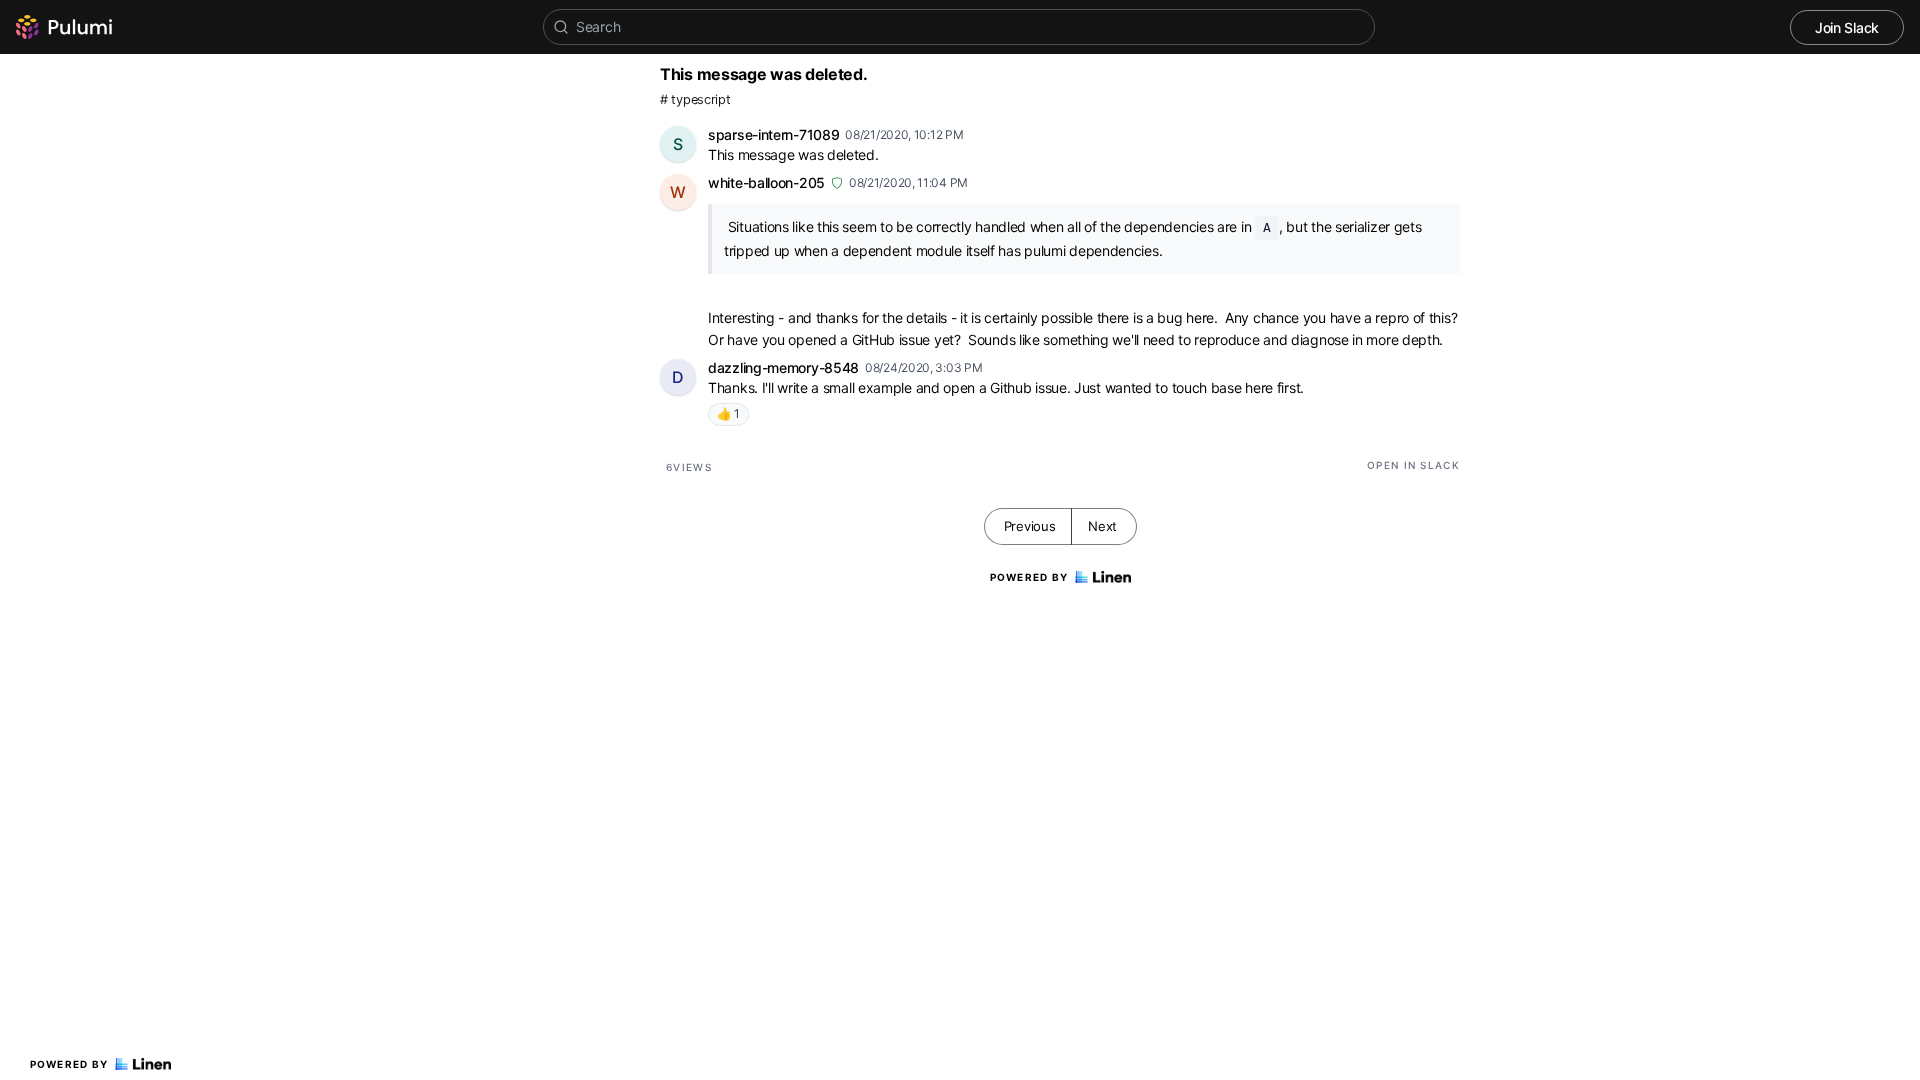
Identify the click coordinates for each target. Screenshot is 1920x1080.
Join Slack (1847, 27)
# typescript (695, 99)
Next (1102, 526)
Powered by (69, 1064)
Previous (1030, 526)
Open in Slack (1413, 465)
